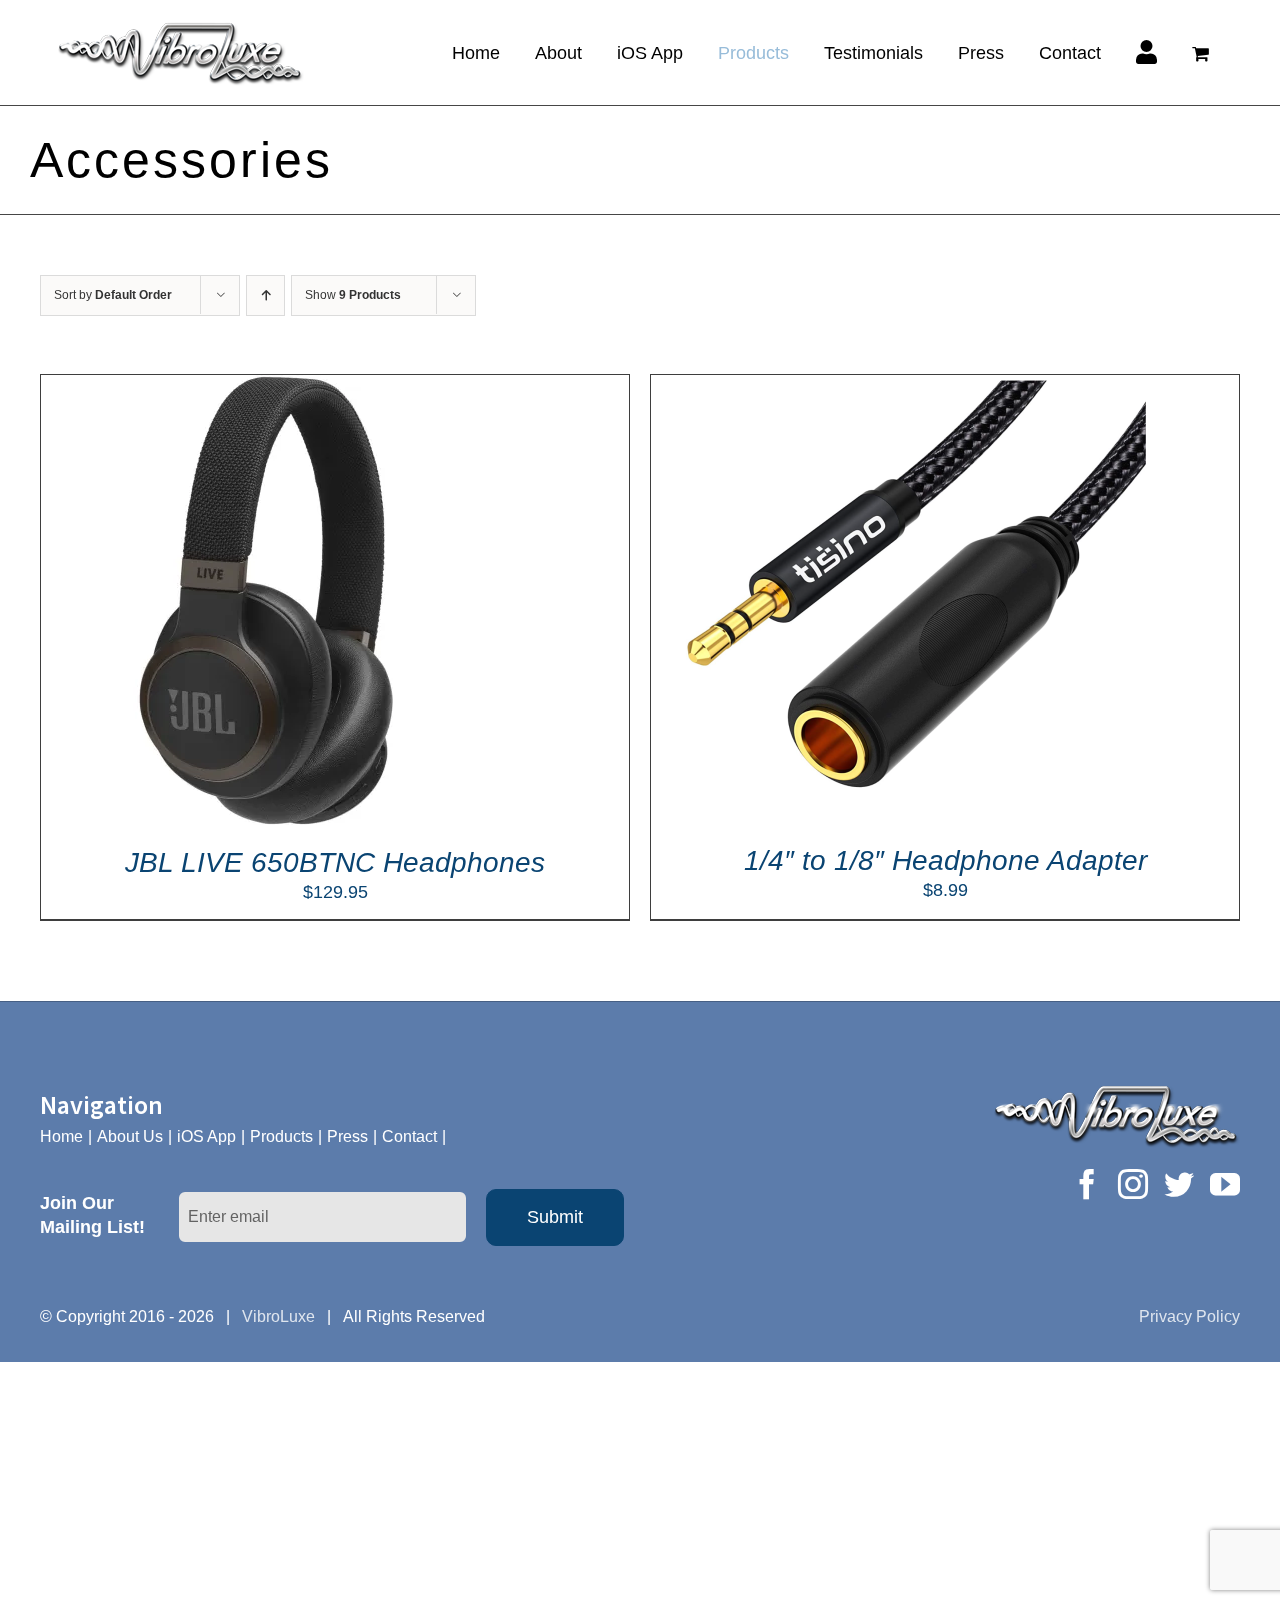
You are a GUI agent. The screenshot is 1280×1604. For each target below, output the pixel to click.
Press (347, 1136)
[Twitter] (1179, 1184)
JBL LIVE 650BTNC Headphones (335, 862)
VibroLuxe (278, 1316)
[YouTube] (1225, 1184)
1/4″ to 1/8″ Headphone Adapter (945, 860)
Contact (409, 1136)
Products (281, 1136)
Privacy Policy (1189, 1316)
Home (61, 1136)
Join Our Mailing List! (92, 1215)
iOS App (206, 1136)
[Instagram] (1133, 1184)
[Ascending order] (265, 295)
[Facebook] (1087, 1184)
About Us (130, 1136)
